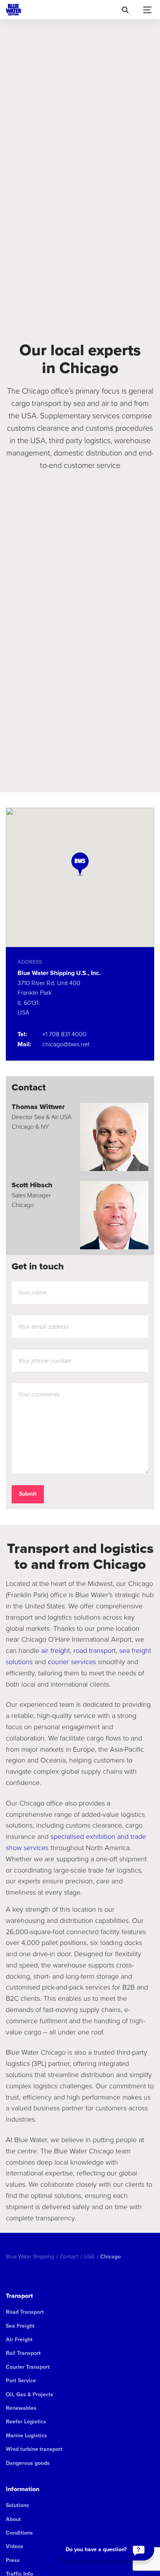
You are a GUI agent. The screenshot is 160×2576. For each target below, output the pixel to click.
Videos (15, 2546)
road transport (95, 1650)
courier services (71, 1661)
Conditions (19, 2533)
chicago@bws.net (66, 1044)
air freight (56, 1650)
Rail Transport (23, 2353)
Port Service (21, 2381)
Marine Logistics (26, 2436)
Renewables (21, 2408)
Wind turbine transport (34, 2449)
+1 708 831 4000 (64, 1034)
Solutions (17, 2505)
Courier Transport (28, 2367)
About (13, 2519)
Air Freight (19, 2340)
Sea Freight (20, 2326)
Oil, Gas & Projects (30, 2395)
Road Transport (25, 2312)
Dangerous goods (28, 2463)
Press (13, 2560)
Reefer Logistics (26, 2422)
